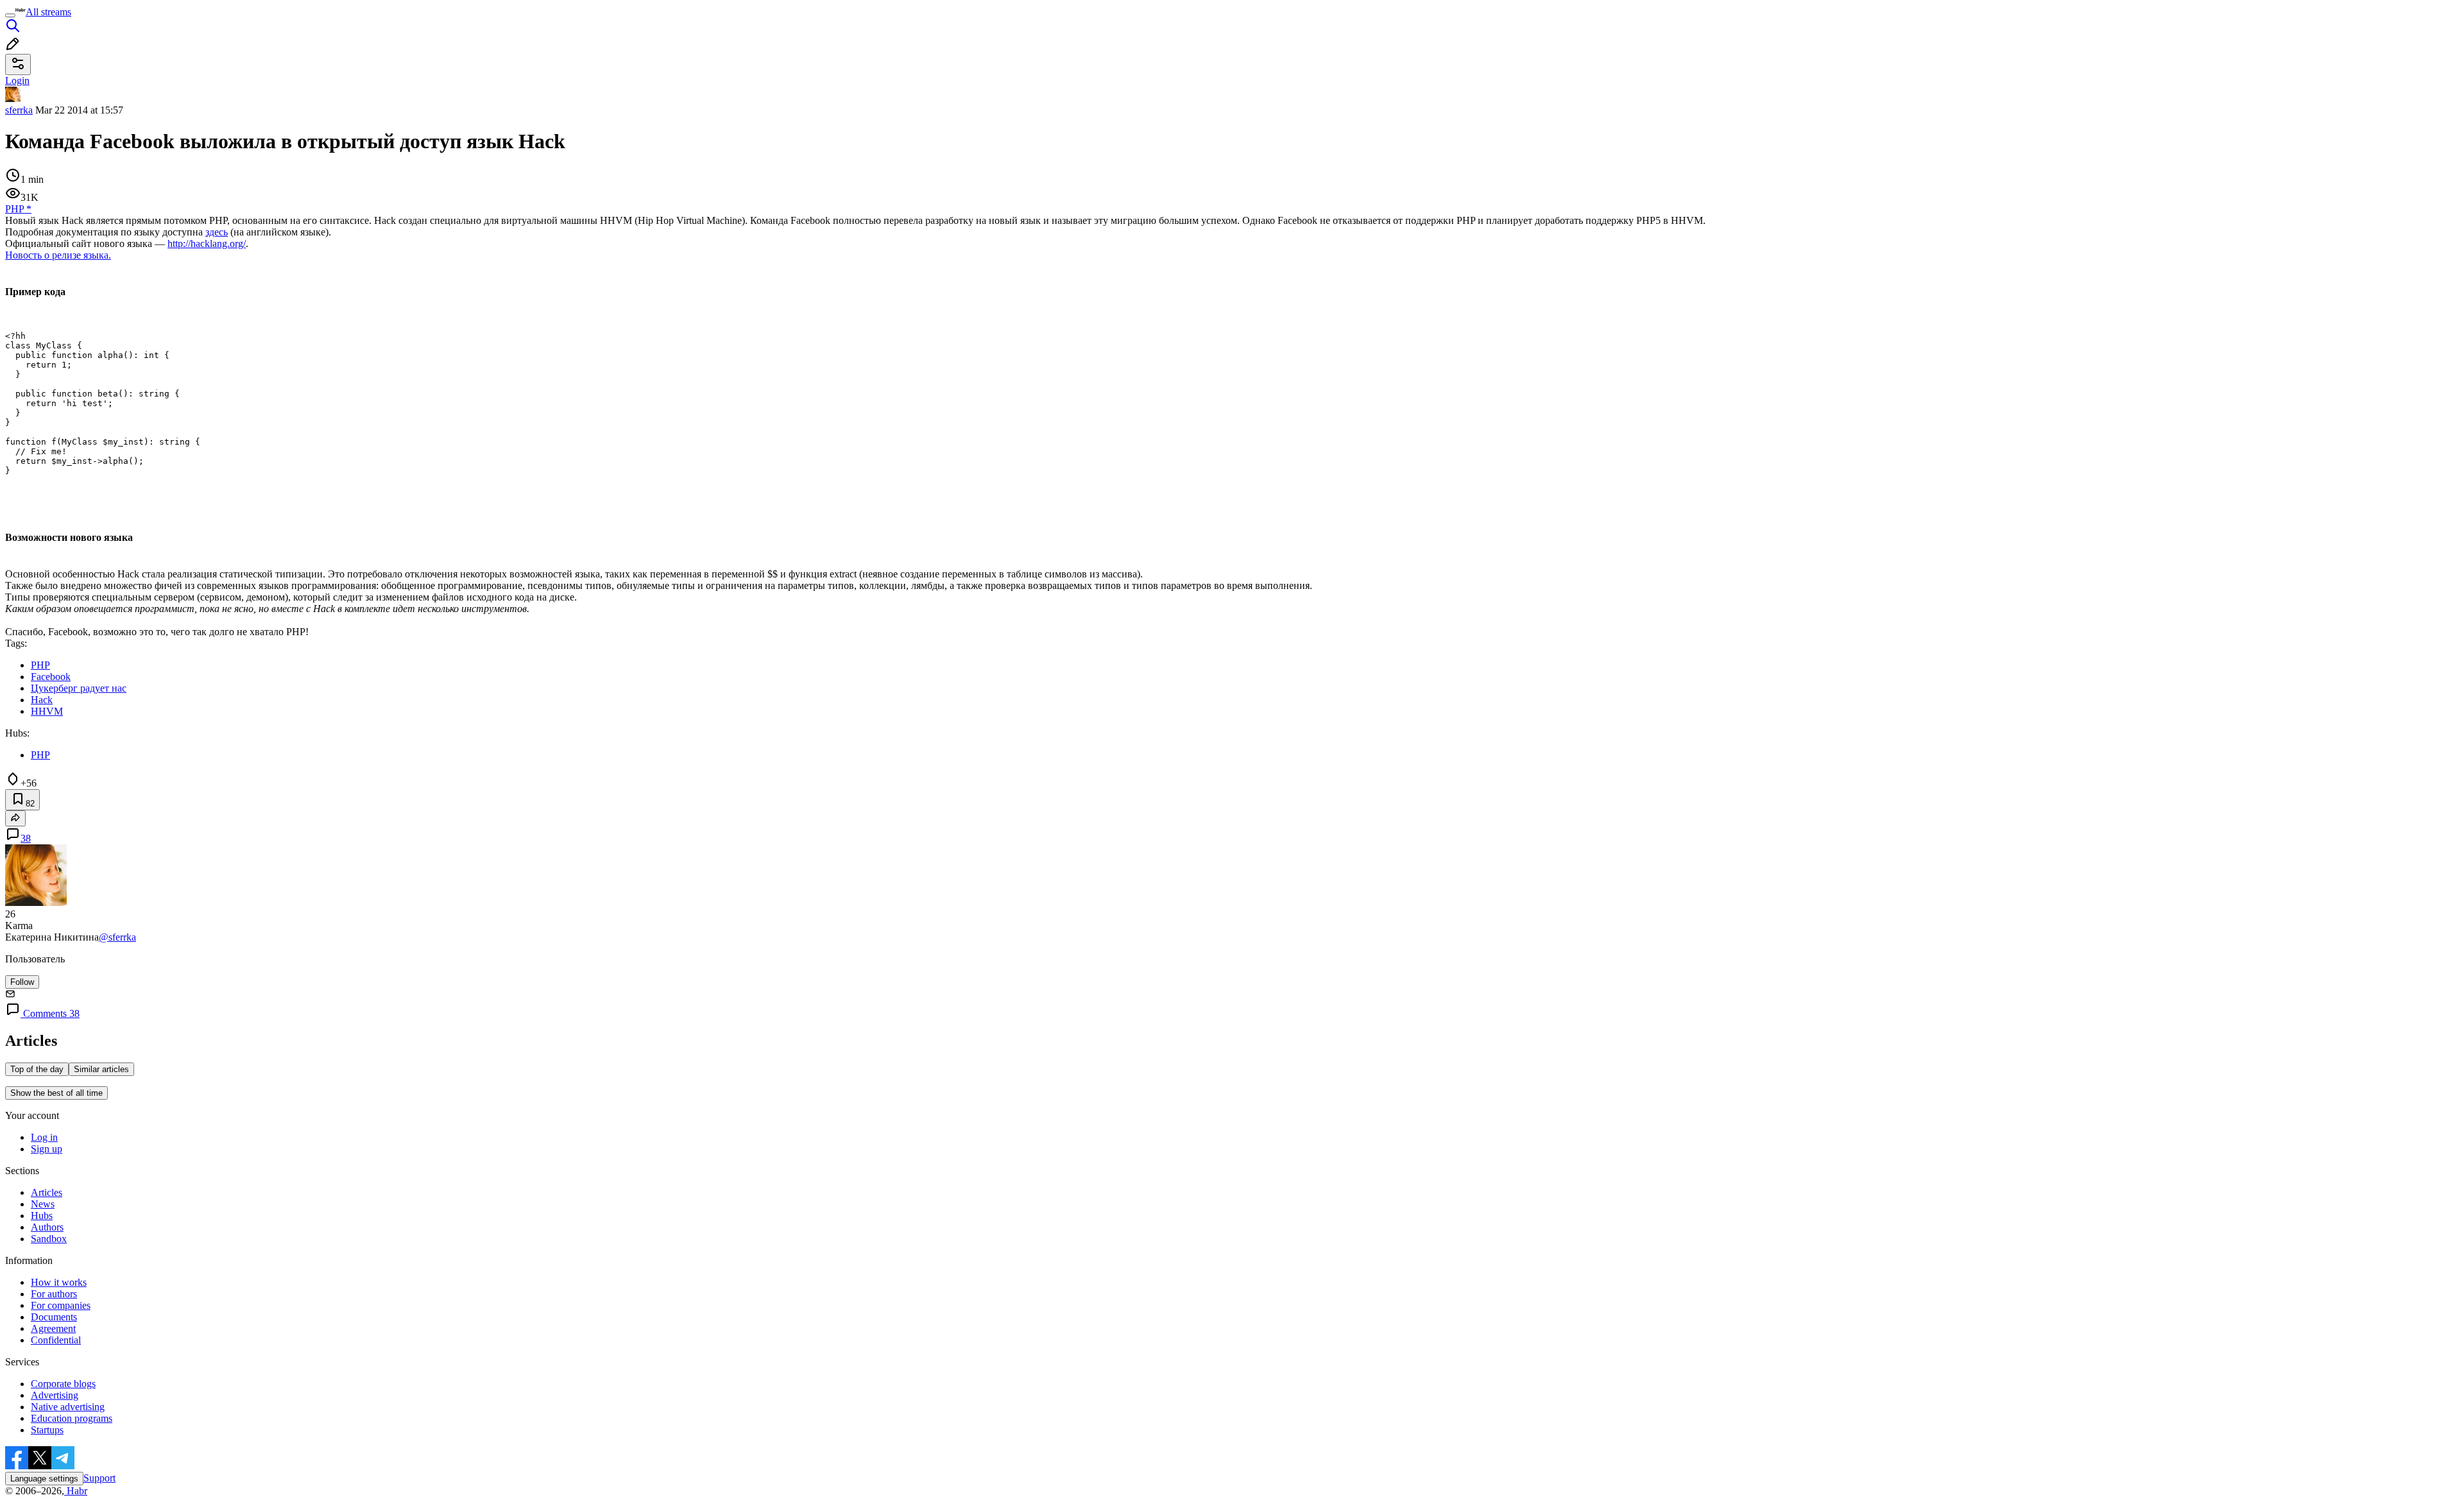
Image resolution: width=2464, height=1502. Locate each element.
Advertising (55, 1395)
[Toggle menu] (10, 15)
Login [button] (17, 81)
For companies (61, 1305)
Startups (47, 1430)
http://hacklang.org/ (207, 243)
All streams (48, 12)
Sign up (47, 1149)
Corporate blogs (63, 1384)
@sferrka (117, 937)
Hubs (42, 1216)
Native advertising (68, 1407)
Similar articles (101, 1069)
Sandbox (49, 1239)
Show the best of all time (56, 1093)
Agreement (53, 1328)
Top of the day (37, 1069)
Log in (44, 1137)
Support (99, 1478)
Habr (76, 1491)
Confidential (56, 1340)
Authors (47, 1227)
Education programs (72, 1418)
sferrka (19, 110)
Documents (54, 1317)
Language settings (44, 1479)
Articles (47, 1192)
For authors (54, 1294)
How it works (59, 1282)
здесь (217, 232)
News (43, 1204)
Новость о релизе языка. (58, 255)
